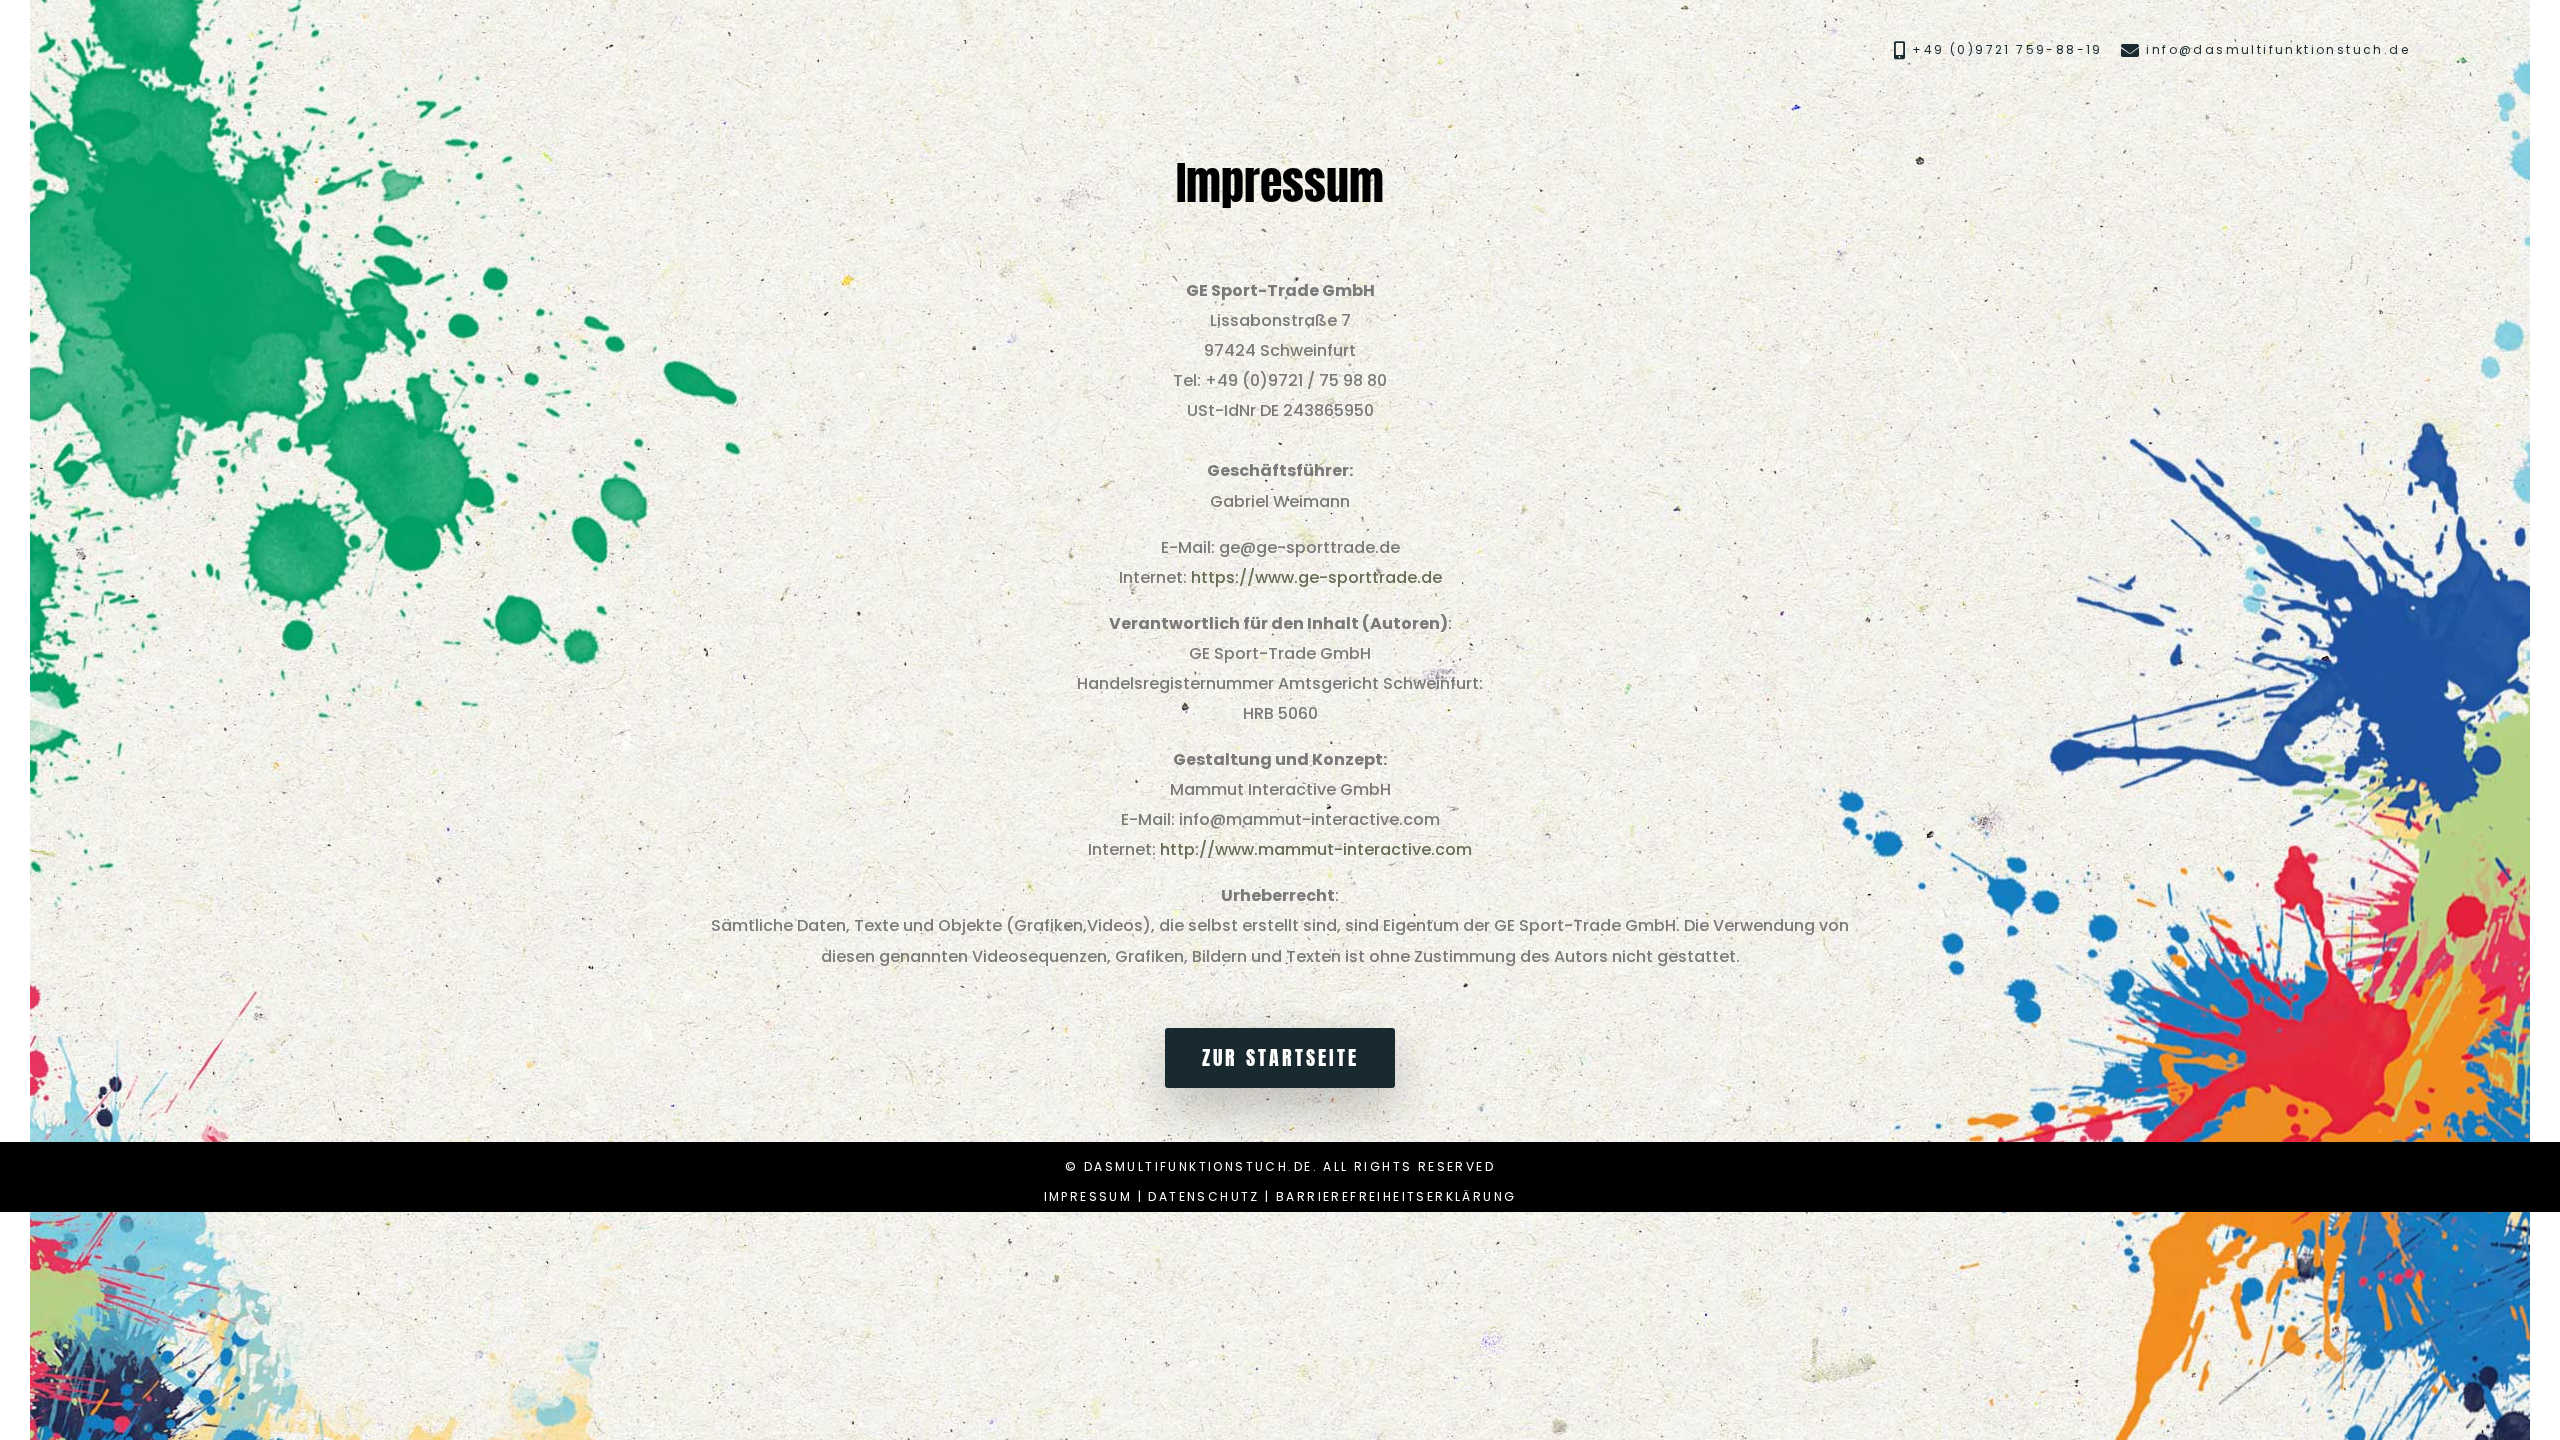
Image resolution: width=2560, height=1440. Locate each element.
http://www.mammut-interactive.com (1316, 849)
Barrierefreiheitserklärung (1396, 1196)
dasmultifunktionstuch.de (1198, 1166)
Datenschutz (1203, 1196)
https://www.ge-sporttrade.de (1316, 577)
